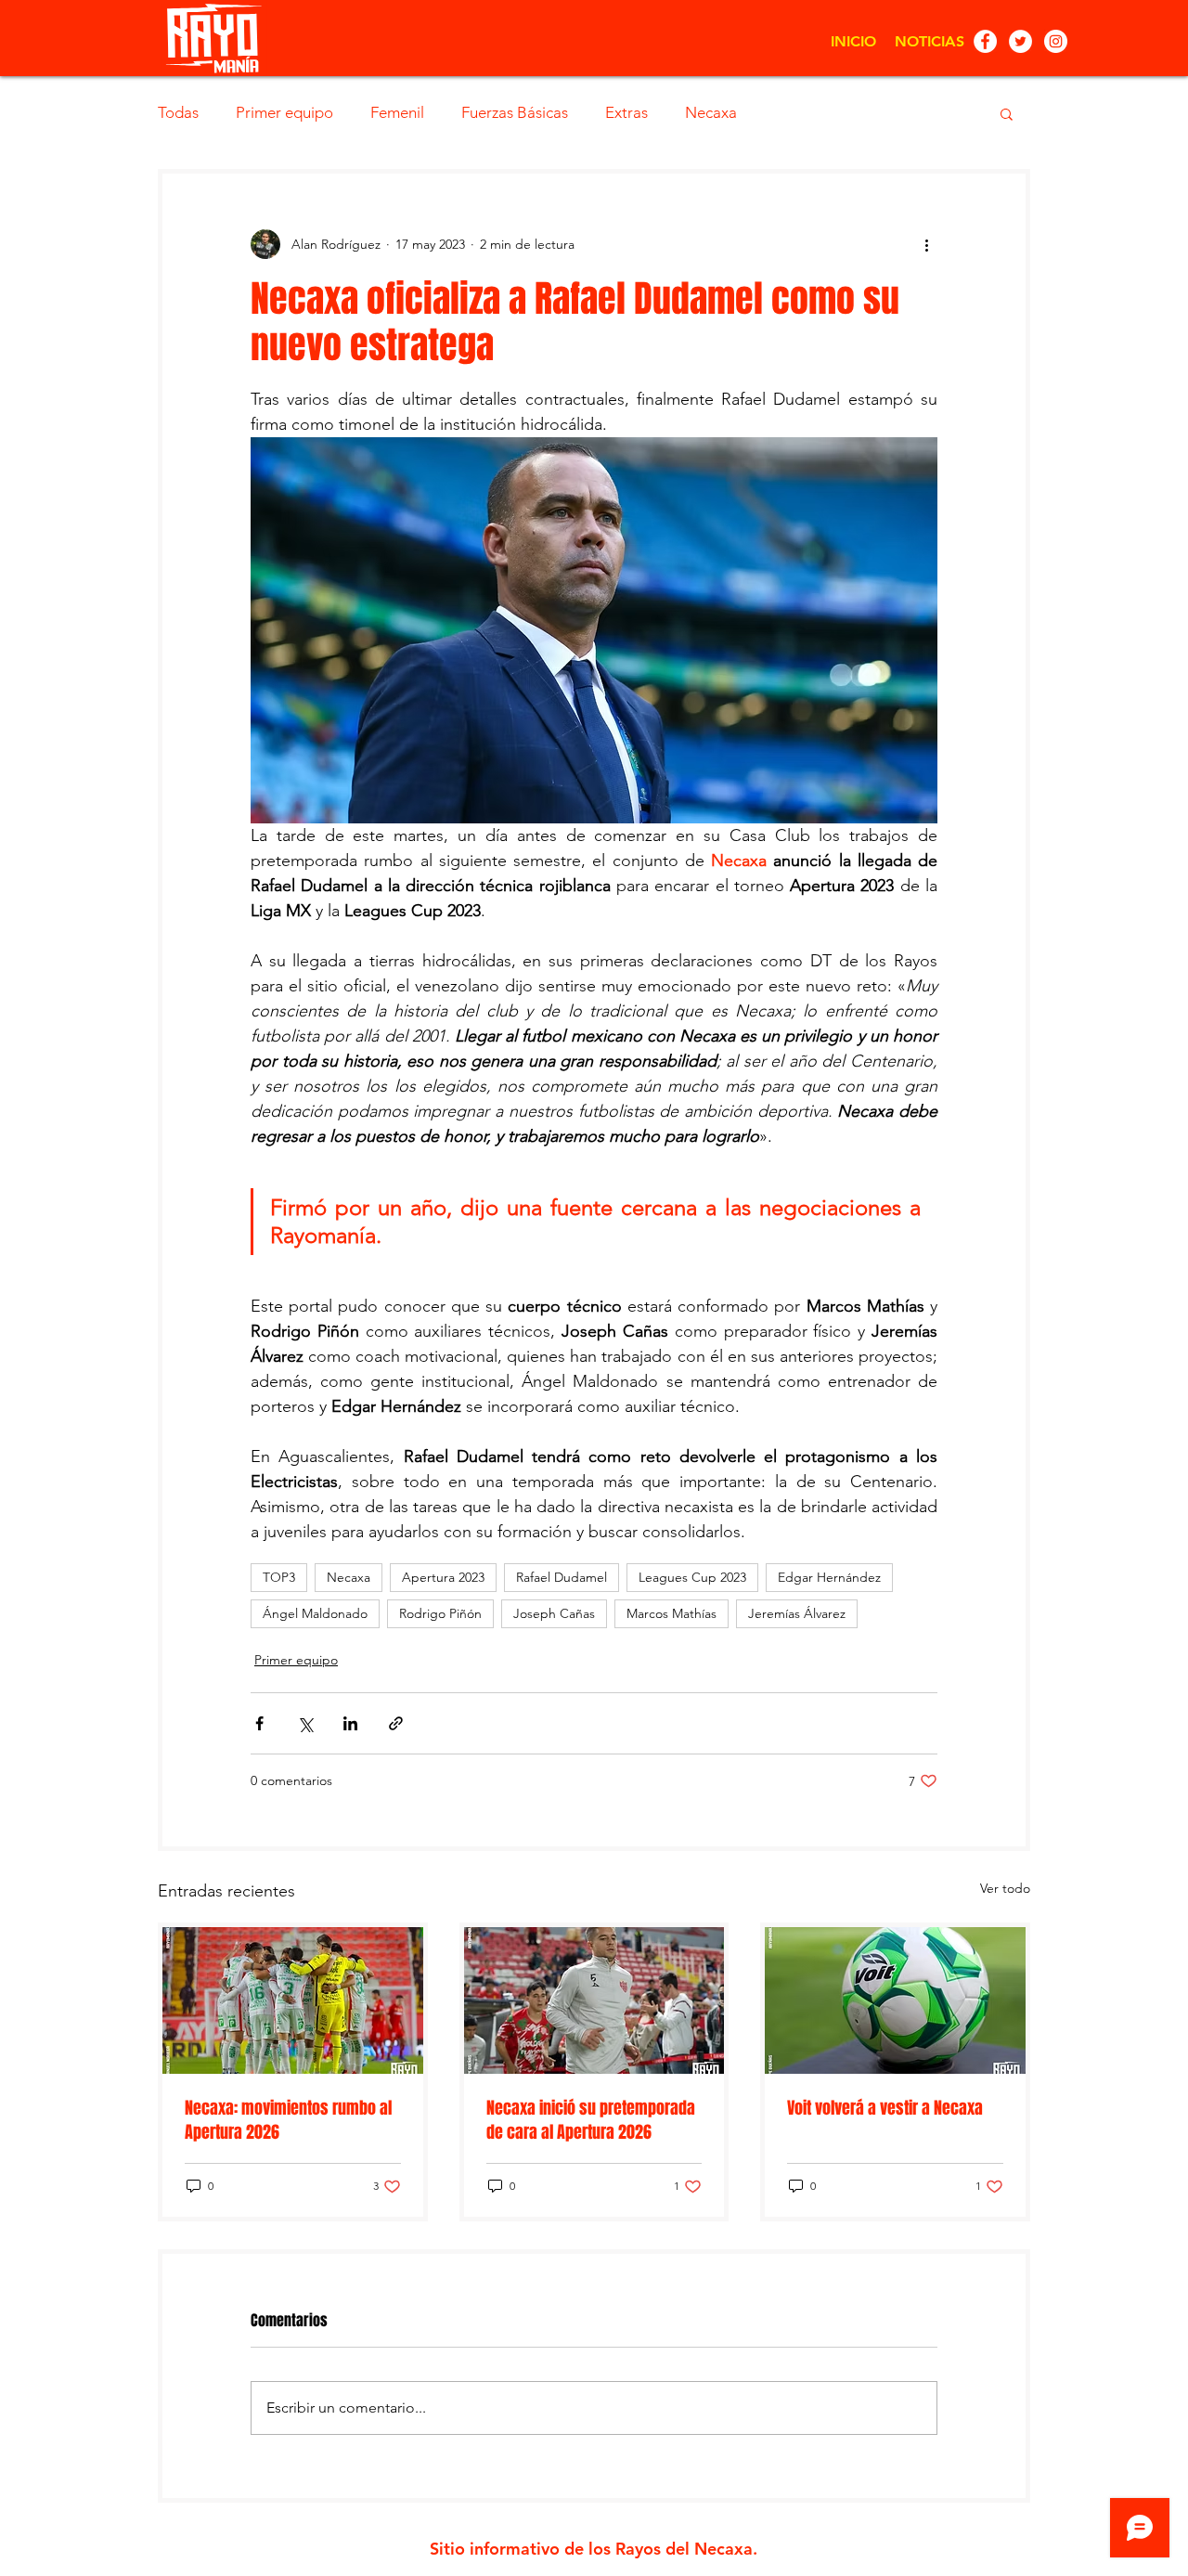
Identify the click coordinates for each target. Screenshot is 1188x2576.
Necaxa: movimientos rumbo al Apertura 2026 (288, 2120)
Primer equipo (284, 112)
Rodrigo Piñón (440, 1613)
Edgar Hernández (829, 1577)
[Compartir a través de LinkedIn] (350, 1723)
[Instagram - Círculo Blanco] (1056, 41)
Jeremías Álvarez (797, 1613)
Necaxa (711, 112)
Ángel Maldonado (315, 1613)
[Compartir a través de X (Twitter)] (305, 1723)
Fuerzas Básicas (515, 112)
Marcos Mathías (671, 1613)
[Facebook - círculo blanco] (985, 41)
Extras (626, 112)
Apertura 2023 (443, 1577)
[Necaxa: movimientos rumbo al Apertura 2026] (293, 2000)
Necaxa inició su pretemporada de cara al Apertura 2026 (591, 2120)
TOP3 (279, 1577)
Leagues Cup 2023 (692, 1577)
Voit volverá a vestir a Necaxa (885, 2108)
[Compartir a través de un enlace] (396, 1723)
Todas (178, 112)
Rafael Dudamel (562, 1577)
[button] (1007, 113)
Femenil (397, 112)
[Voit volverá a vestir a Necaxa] (895, 2000)
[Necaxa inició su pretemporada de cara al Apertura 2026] (594, 2000)
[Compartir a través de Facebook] (259, 1723)
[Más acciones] (926, 244)
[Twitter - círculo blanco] (1020, 41)
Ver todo (1005, 1888)
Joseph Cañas (554, 1613)
